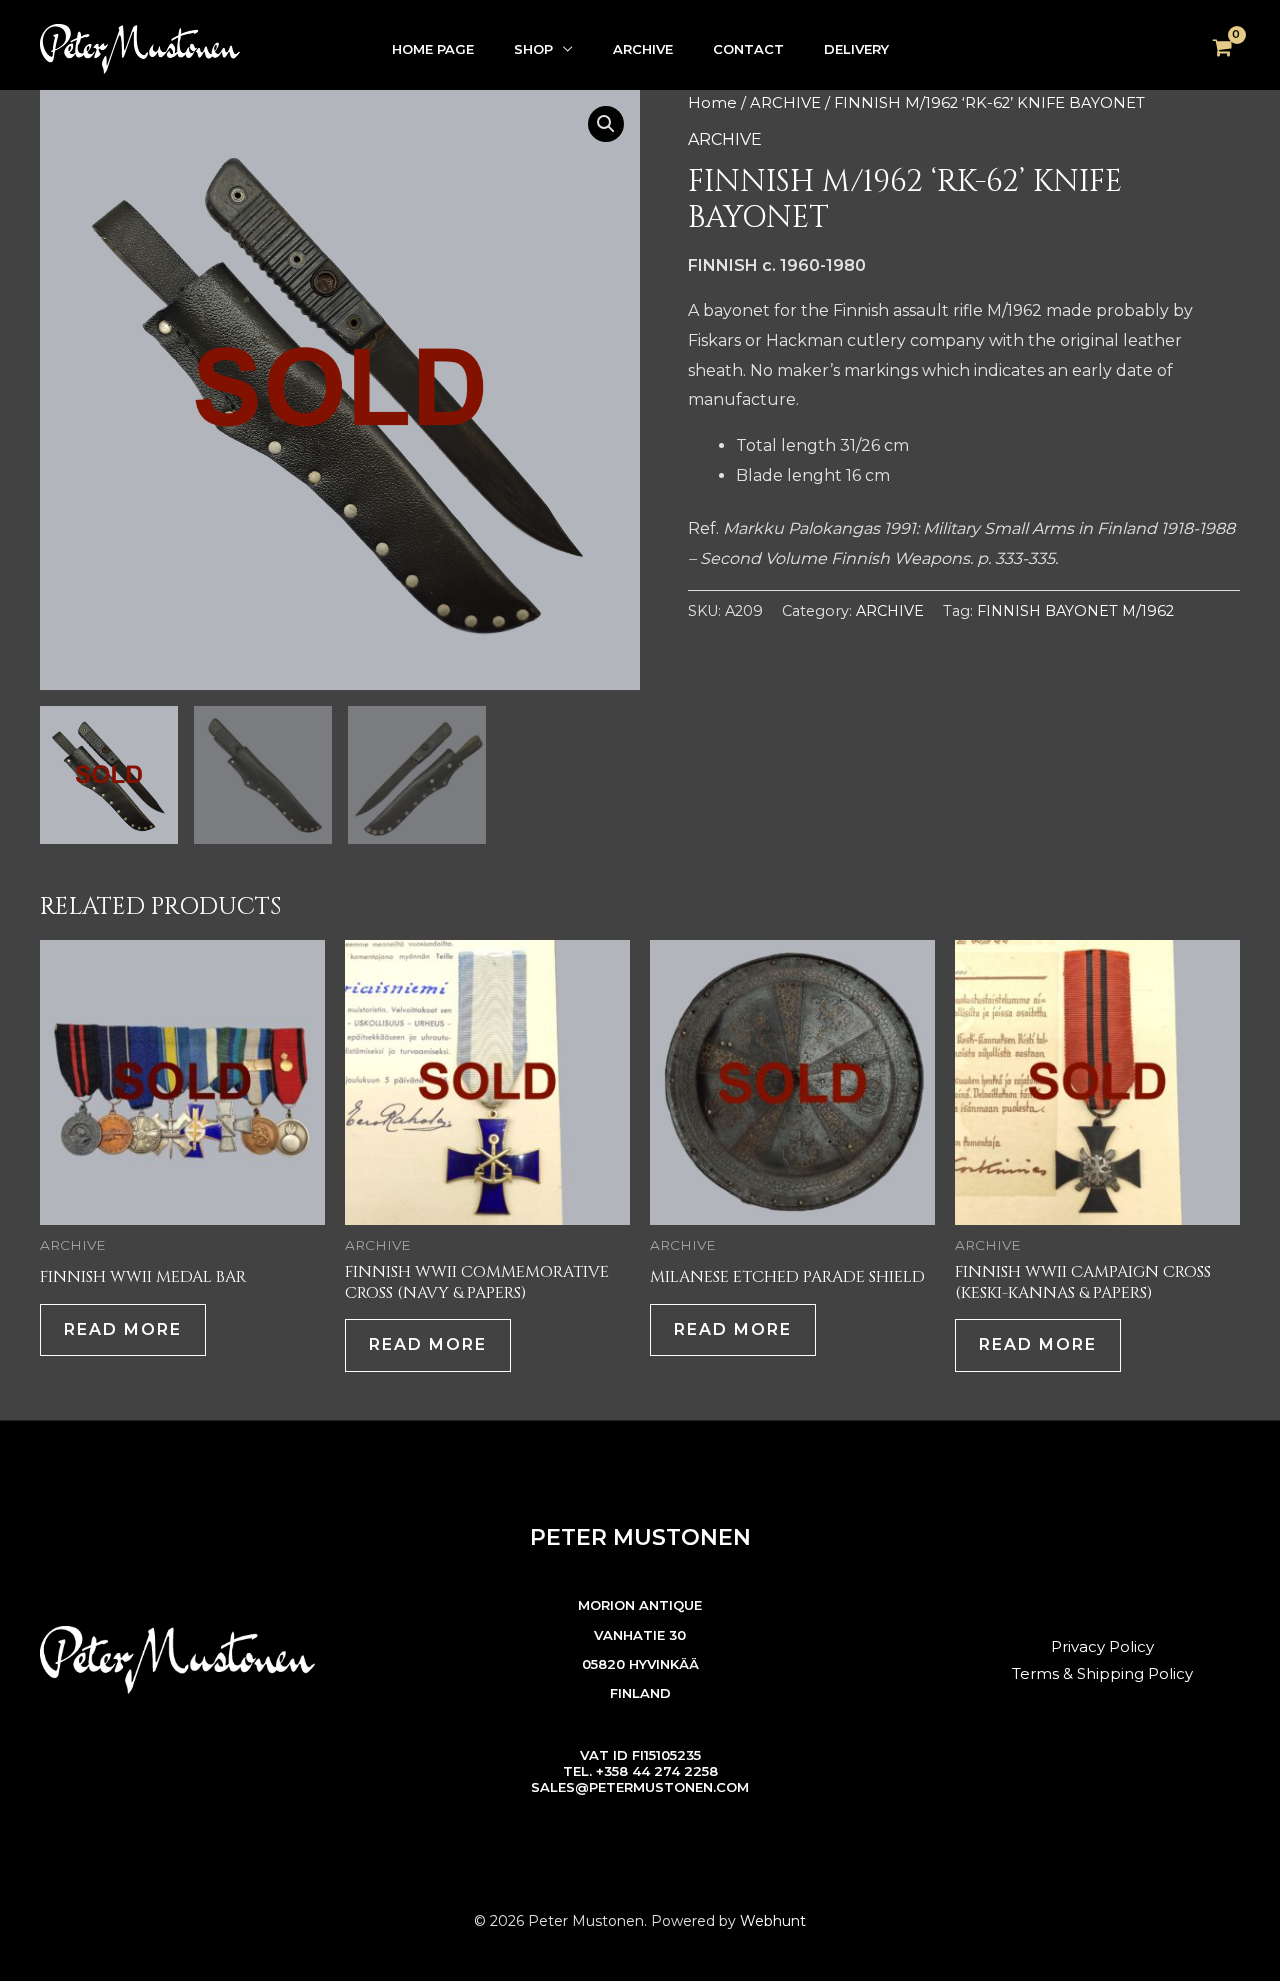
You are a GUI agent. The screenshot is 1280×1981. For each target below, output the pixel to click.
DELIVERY (856, 49)
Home (712, 103)
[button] (606, 124)
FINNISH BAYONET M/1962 (1075, 611)
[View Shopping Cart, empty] (1222, 49)
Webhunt (773, 1921)
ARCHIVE (643, 49)
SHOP (533, 49)
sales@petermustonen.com (640, 1787)
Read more (123, 1329)
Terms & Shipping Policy (1102, 1673)
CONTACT (748, 49)
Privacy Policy (1102, 1646)
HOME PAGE (433, 49)
